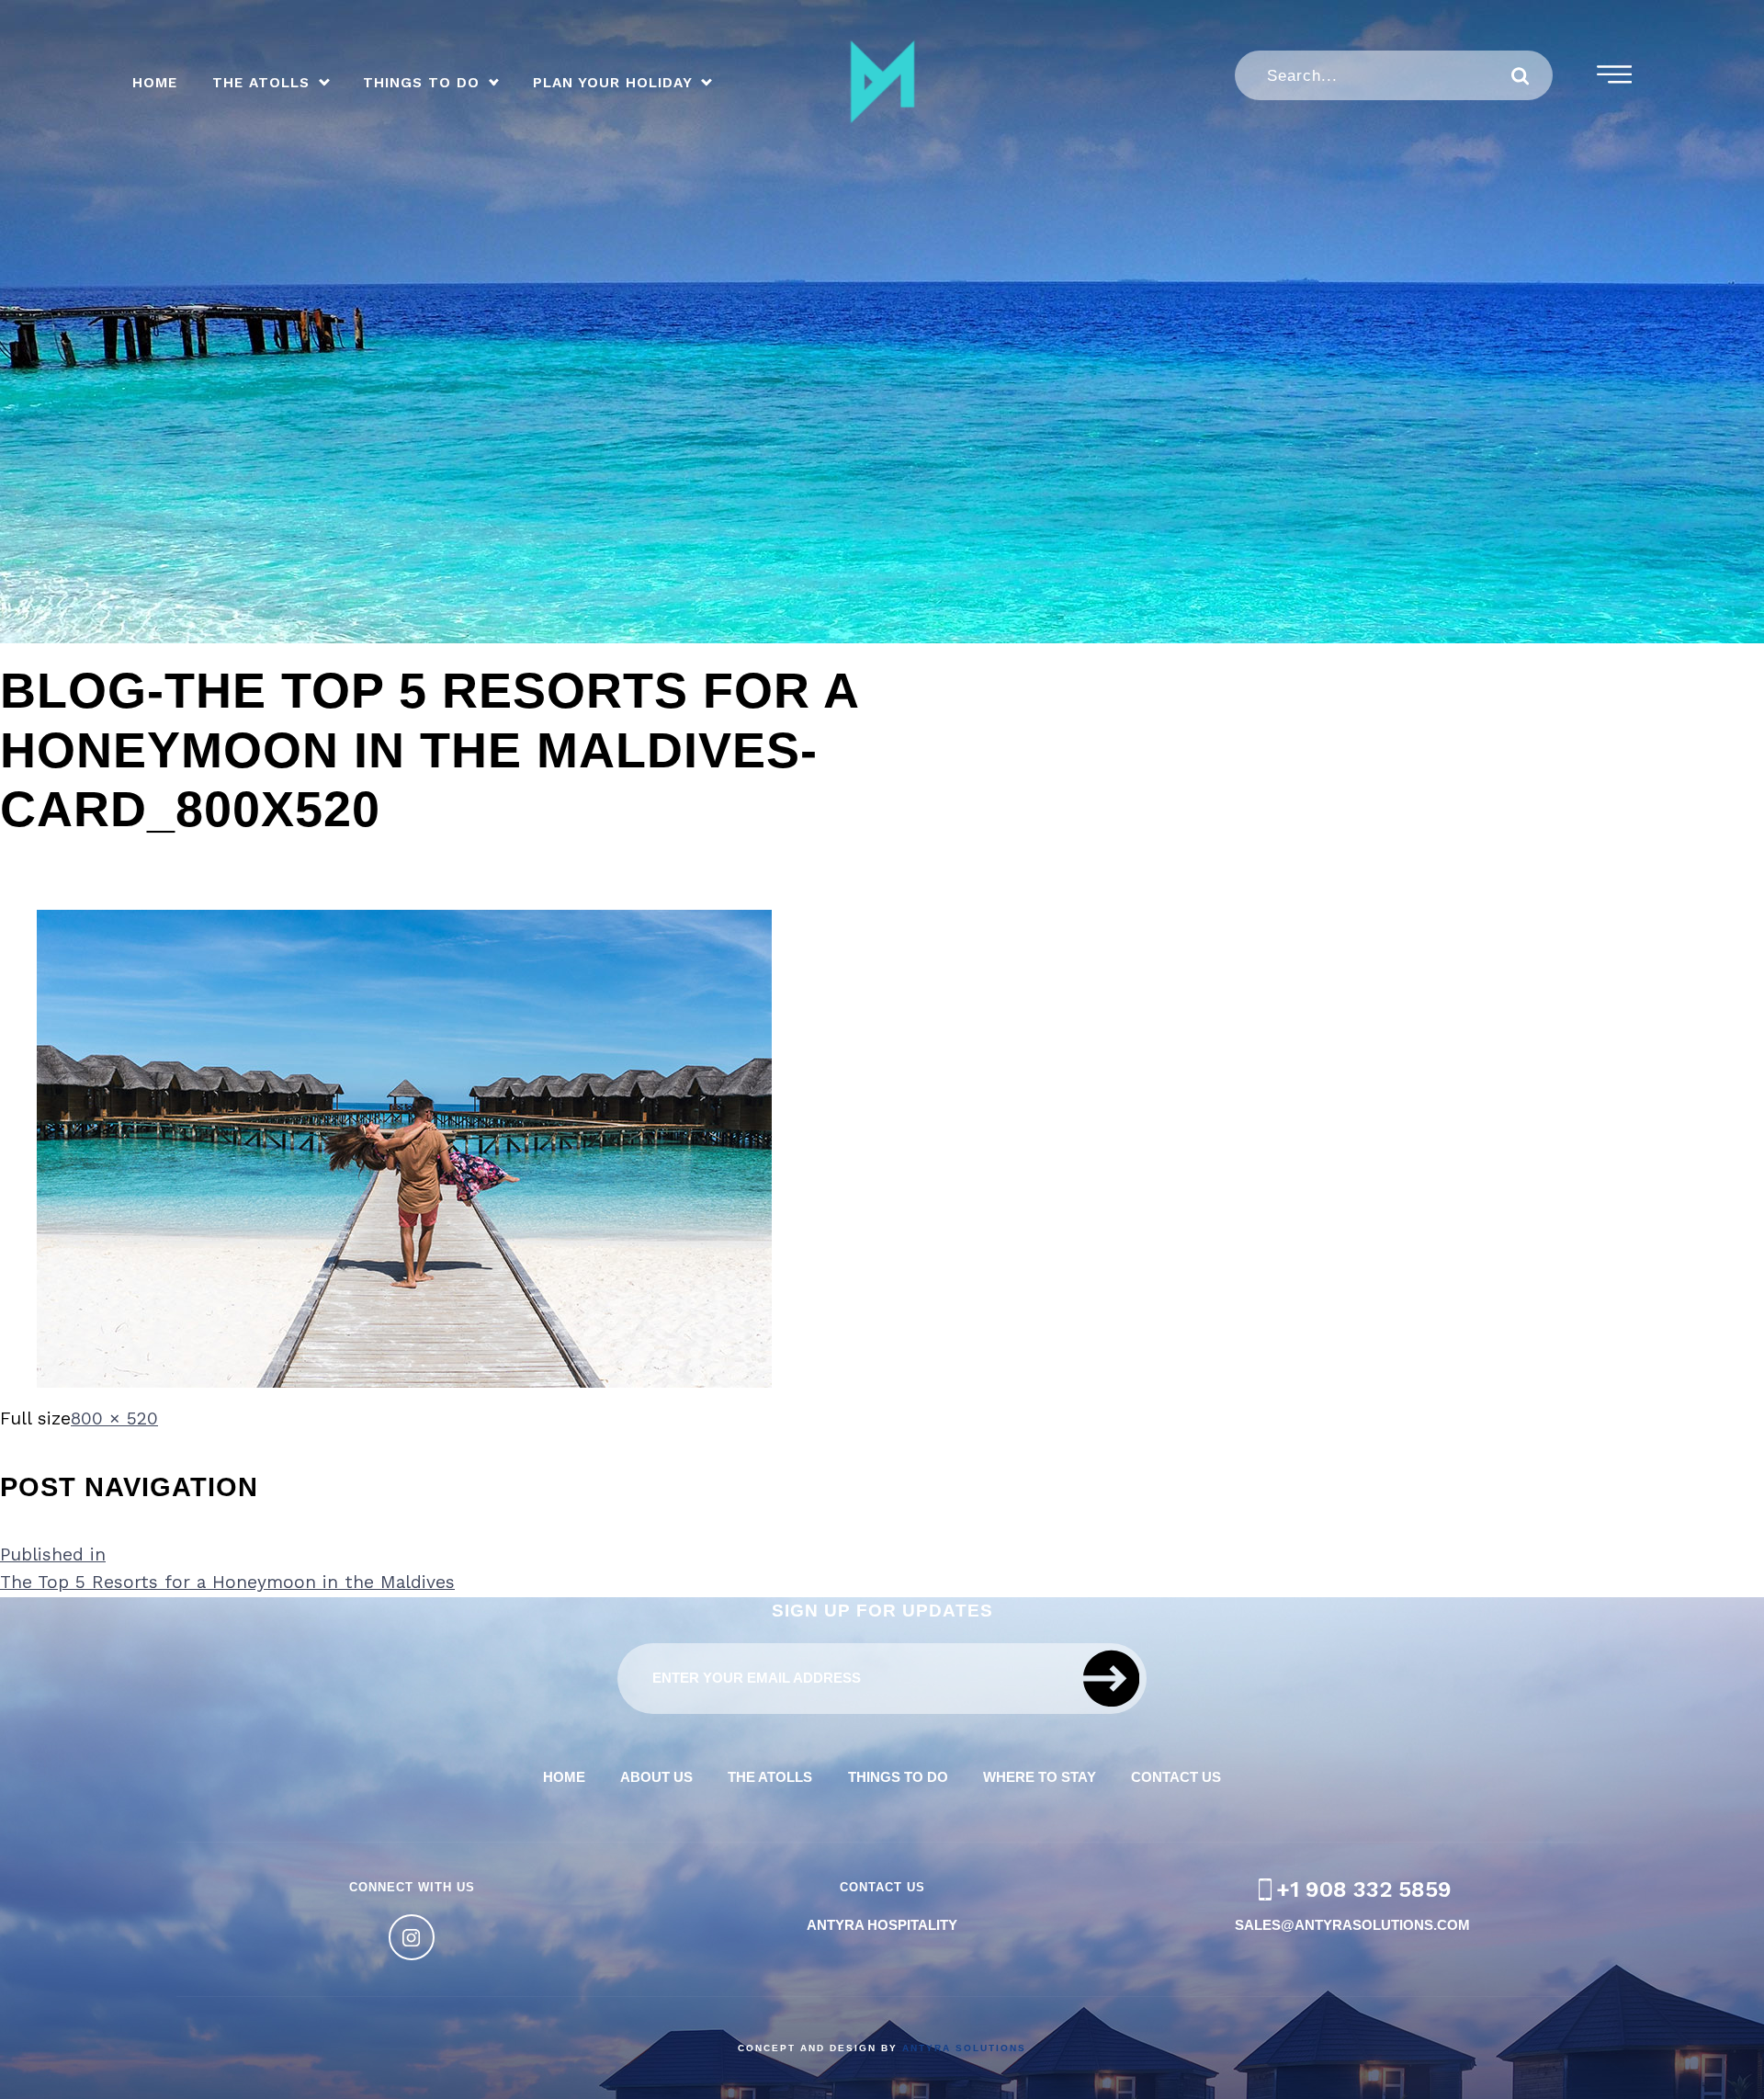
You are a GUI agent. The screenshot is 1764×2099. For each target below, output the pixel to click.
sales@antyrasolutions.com (1352, 1925)
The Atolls (261, 84)
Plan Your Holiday (613, 84)
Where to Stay (1040, 1777)
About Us (656, 1777)
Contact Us (1176, 1777)
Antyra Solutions (964, 2048)
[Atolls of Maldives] (882, 82)
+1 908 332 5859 (1364, 1889)
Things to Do (421, 84)
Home (155, 84)
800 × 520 (114, 1418)
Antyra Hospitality (882, 1925)
